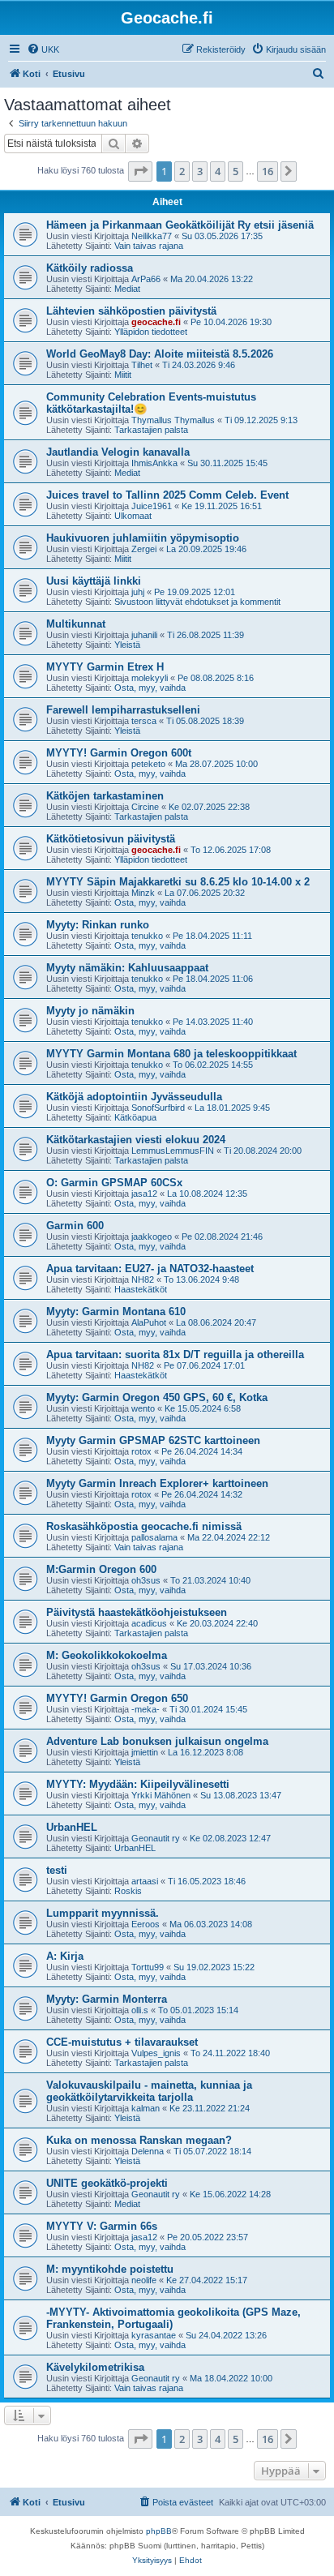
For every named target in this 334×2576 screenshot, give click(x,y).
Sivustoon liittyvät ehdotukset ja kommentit (197, 602)
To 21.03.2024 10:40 (210, 1580)
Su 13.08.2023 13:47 (241, 1795)
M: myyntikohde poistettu (110, 2269)
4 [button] (218, 171)
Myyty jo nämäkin (90, 1011)
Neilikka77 (152, 236)
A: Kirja (65, 1956)
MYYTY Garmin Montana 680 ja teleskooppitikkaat (171, 1054)
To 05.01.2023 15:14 (198, 2010)
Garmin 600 (75, 1226)
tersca (144, 721)
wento (143, 1408)
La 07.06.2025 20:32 (205, 893)
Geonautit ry (156, 1838)
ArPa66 (146, 279)
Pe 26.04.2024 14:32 (202, 1494)
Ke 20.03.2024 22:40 (217, 1623)
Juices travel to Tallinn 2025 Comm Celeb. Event (167, 495)
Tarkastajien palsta (151, 430)
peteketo (148, 764)
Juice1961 (152, 506)
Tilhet (142, 365)
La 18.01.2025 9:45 (232, 1108)
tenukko (147, 936)
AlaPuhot (149, 1322)
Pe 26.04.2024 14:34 (202, 1451)
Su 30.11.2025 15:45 (227, 463)
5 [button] (236, 171)
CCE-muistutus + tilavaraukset (122, 2042)
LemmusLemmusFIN (173, 1151)
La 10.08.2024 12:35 (207, 1194)
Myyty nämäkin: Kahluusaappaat (127, 968)
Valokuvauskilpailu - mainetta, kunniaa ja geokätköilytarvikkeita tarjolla (149, 2091)
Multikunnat (76, 624)
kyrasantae (154, 2335)
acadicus (149, 1623)
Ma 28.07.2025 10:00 (216, 764)
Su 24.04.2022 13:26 (226, 2335)
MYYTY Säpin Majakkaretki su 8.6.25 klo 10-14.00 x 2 (178, 882)
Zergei (144, 549)
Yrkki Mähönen (161, 1795)
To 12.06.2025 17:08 (231, 850)
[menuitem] (43, 49)
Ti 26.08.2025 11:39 (206, 635)
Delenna (148, 2151)
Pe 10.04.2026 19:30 (231, 322)
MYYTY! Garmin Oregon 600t (119, 753)
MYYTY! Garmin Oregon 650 (117, 1698)
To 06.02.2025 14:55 (213, 1065)
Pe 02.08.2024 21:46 (222, 1237)
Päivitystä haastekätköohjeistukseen (137, 1612)
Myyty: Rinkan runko (98, 925)
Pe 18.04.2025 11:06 (213, 979)
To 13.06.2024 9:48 (201, 1279)
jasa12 (144, 1194)
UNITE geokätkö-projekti (107, 2183)
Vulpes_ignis (156, 2053)
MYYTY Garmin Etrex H (105, 667)
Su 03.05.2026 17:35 (222, 236)
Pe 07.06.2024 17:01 (204, 1365)
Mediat (127, 289)
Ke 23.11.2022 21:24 (210, 2108)
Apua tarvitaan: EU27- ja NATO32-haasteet (150, 1269)
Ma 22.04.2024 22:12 (229, 1537)
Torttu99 (148, 1967)
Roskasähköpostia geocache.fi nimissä (144, 1526)
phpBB (159, 2531)
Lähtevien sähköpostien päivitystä (131, 311)
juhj (138, 592)
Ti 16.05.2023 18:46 (207, 1881)
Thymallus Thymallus (173, 420)
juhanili (144, 635)
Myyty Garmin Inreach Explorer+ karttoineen (157, 1483)
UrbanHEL (72, 1827)
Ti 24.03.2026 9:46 (199, 365)
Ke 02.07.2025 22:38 (209, 807)
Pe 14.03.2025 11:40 (213, 1022)
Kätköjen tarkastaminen (105, 796)
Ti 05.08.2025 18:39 (205, 721)
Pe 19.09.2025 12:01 (195, 592)
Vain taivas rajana (149, 246)
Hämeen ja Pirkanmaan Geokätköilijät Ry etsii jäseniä (180, 225)
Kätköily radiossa (90, 268)
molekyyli (150, 678)
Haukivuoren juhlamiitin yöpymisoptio (143, 538)
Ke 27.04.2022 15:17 (207, 2280)
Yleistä (127, 645)
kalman (146, 2108)
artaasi (145, 1881)
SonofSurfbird (158, 1108)
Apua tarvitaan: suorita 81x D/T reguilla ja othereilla (175, 1354)
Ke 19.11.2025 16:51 (222, 506)
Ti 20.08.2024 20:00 (263, 1151)
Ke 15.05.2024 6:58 (203, 1408)
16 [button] (268, 171)
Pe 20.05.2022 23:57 (208, 2237)
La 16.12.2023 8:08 (206, 1752)
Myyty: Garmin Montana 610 (116, 1312)
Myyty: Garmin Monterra (107, 1999)
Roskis (128, 1891)
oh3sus (146, 1580)
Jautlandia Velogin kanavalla (118, 452)
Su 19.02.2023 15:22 (214, 1967)
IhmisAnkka (154, 463)
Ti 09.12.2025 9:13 (261, 420)
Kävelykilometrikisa (95, 2367)
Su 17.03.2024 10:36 (211, 1666)
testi (57, 1870)
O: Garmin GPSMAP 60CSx (114, 1183)
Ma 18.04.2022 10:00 (231, 2378)
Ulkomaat (133, 516)
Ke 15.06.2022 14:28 (230, 2194)
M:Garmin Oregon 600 (101, 1569)
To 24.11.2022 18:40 (230, 2053)
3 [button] (200, 171)
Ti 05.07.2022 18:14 (212, 2151)
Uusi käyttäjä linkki (94, 581)
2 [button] (182, 171)
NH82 (143, 1279)
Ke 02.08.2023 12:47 (230, 1838)
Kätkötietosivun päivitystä (111, 839)
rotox (141, 1451)
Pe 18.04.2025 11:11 (212, 936)
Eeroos (146, 1924)
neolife (144, 2280)
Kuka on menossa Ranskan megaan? (139, 2140)
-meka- (146, 1709)
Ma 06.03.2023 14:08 (211, 1924)
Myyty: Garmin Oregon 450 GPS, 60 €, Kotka (157, 1397)
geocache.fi (156, 322)
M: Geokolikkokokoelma (107, 1655)
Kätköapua (135, 1117)
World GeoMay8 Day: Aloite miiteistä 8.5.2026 (160, 354)
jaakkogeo (152, 1237)
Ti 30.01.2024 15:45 (208, 1709)
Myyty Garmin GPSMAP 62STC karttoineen (153, 1440)
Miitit (123, 375)
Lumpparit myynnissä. (103, 1913)
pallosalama (154, 1537)
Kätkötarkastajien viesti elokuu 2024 (136, 1140)
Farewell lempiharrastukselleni (123, 710)
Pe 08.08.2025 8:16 (216, 678)
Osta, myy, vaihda (150, 688)
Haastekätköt (141, 1289)
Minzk (143, 893)
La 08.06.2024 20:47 (216, 1322)
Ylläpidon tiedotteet (151, 332)
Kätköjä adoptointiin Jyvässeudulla (134, 1097)
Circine (145, 807)
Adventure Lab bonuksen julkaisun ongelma (157, 1741)
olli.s (140, 2010)
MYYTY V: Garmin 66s (102, 2226)
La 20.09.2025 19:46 (206, 549)
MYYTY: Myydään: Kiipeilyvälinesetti (138, 1784)
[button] (140, 171)
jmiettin (145, 1752)
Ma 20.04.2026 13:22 (212, 279)
